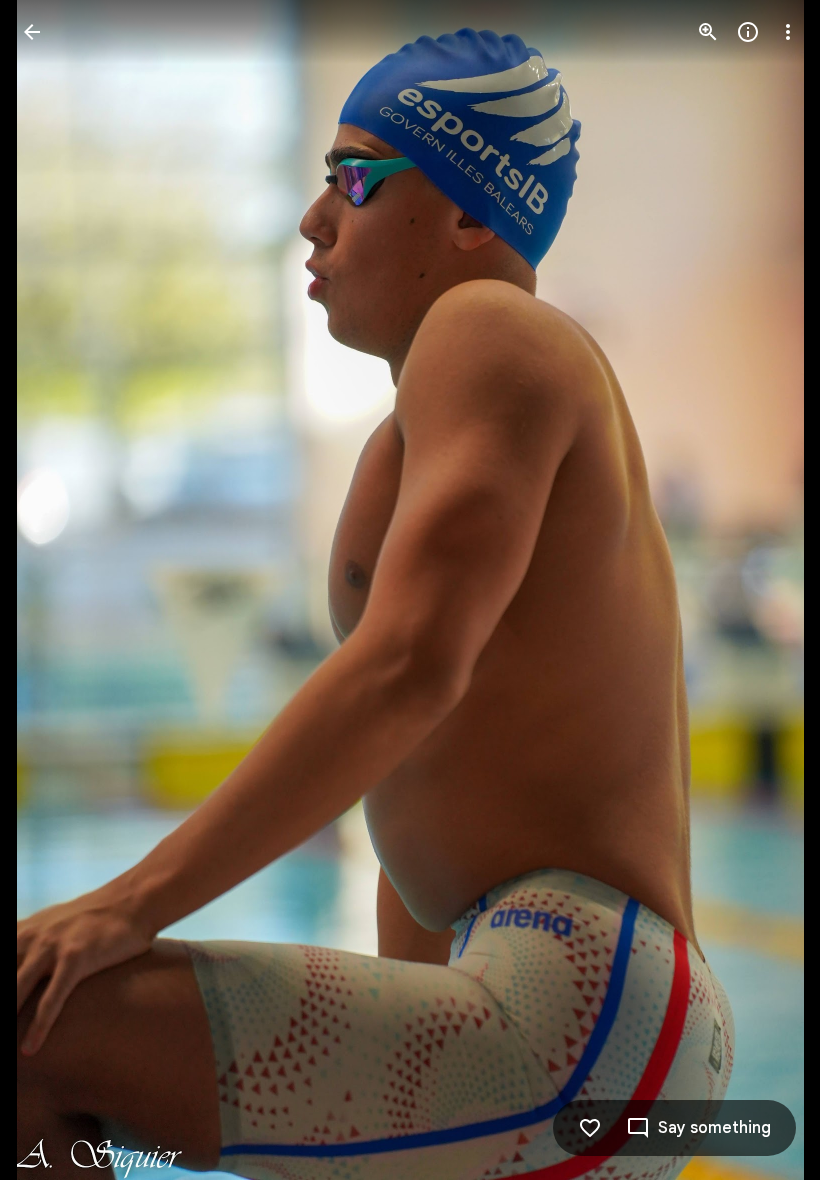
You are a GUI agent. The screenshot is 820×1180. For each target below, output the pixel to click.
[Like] (590, 1128)
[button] (56, 590)
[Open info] (748, 32)
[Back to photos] (32, 32)
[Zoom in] (708, 32)
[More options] (788, 32)
